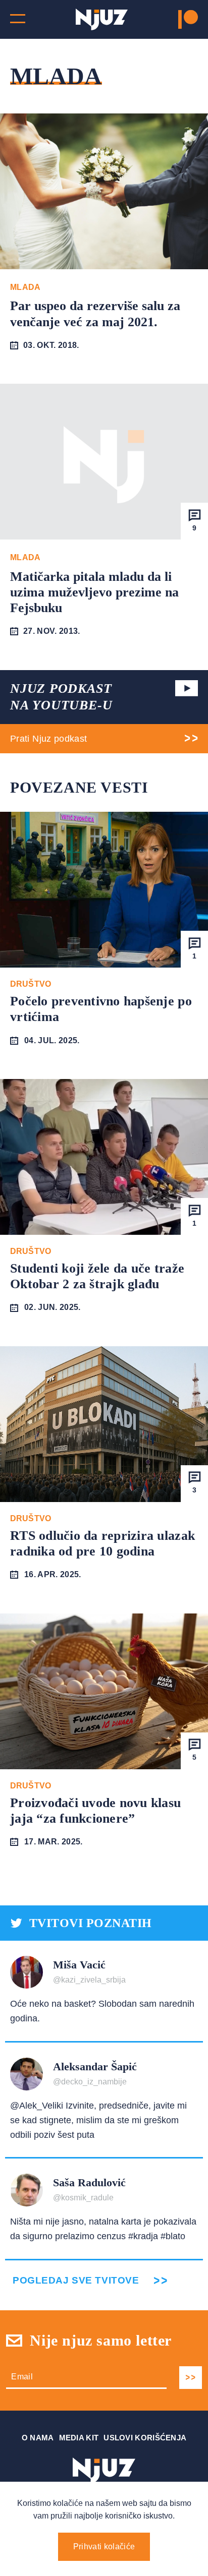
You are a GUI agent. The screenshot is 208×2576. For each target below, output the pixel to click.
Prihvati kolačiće (104, 2547)
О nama (38, 2438)
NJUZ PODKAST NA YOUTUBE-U (61, 697)
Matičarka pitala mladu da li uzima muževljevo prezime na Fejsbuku (94, 592)
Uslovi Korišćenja (145, 2438)
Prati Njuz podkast (48, 739)
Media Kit (79, 2438)
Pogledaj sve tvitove (76, 2280)
